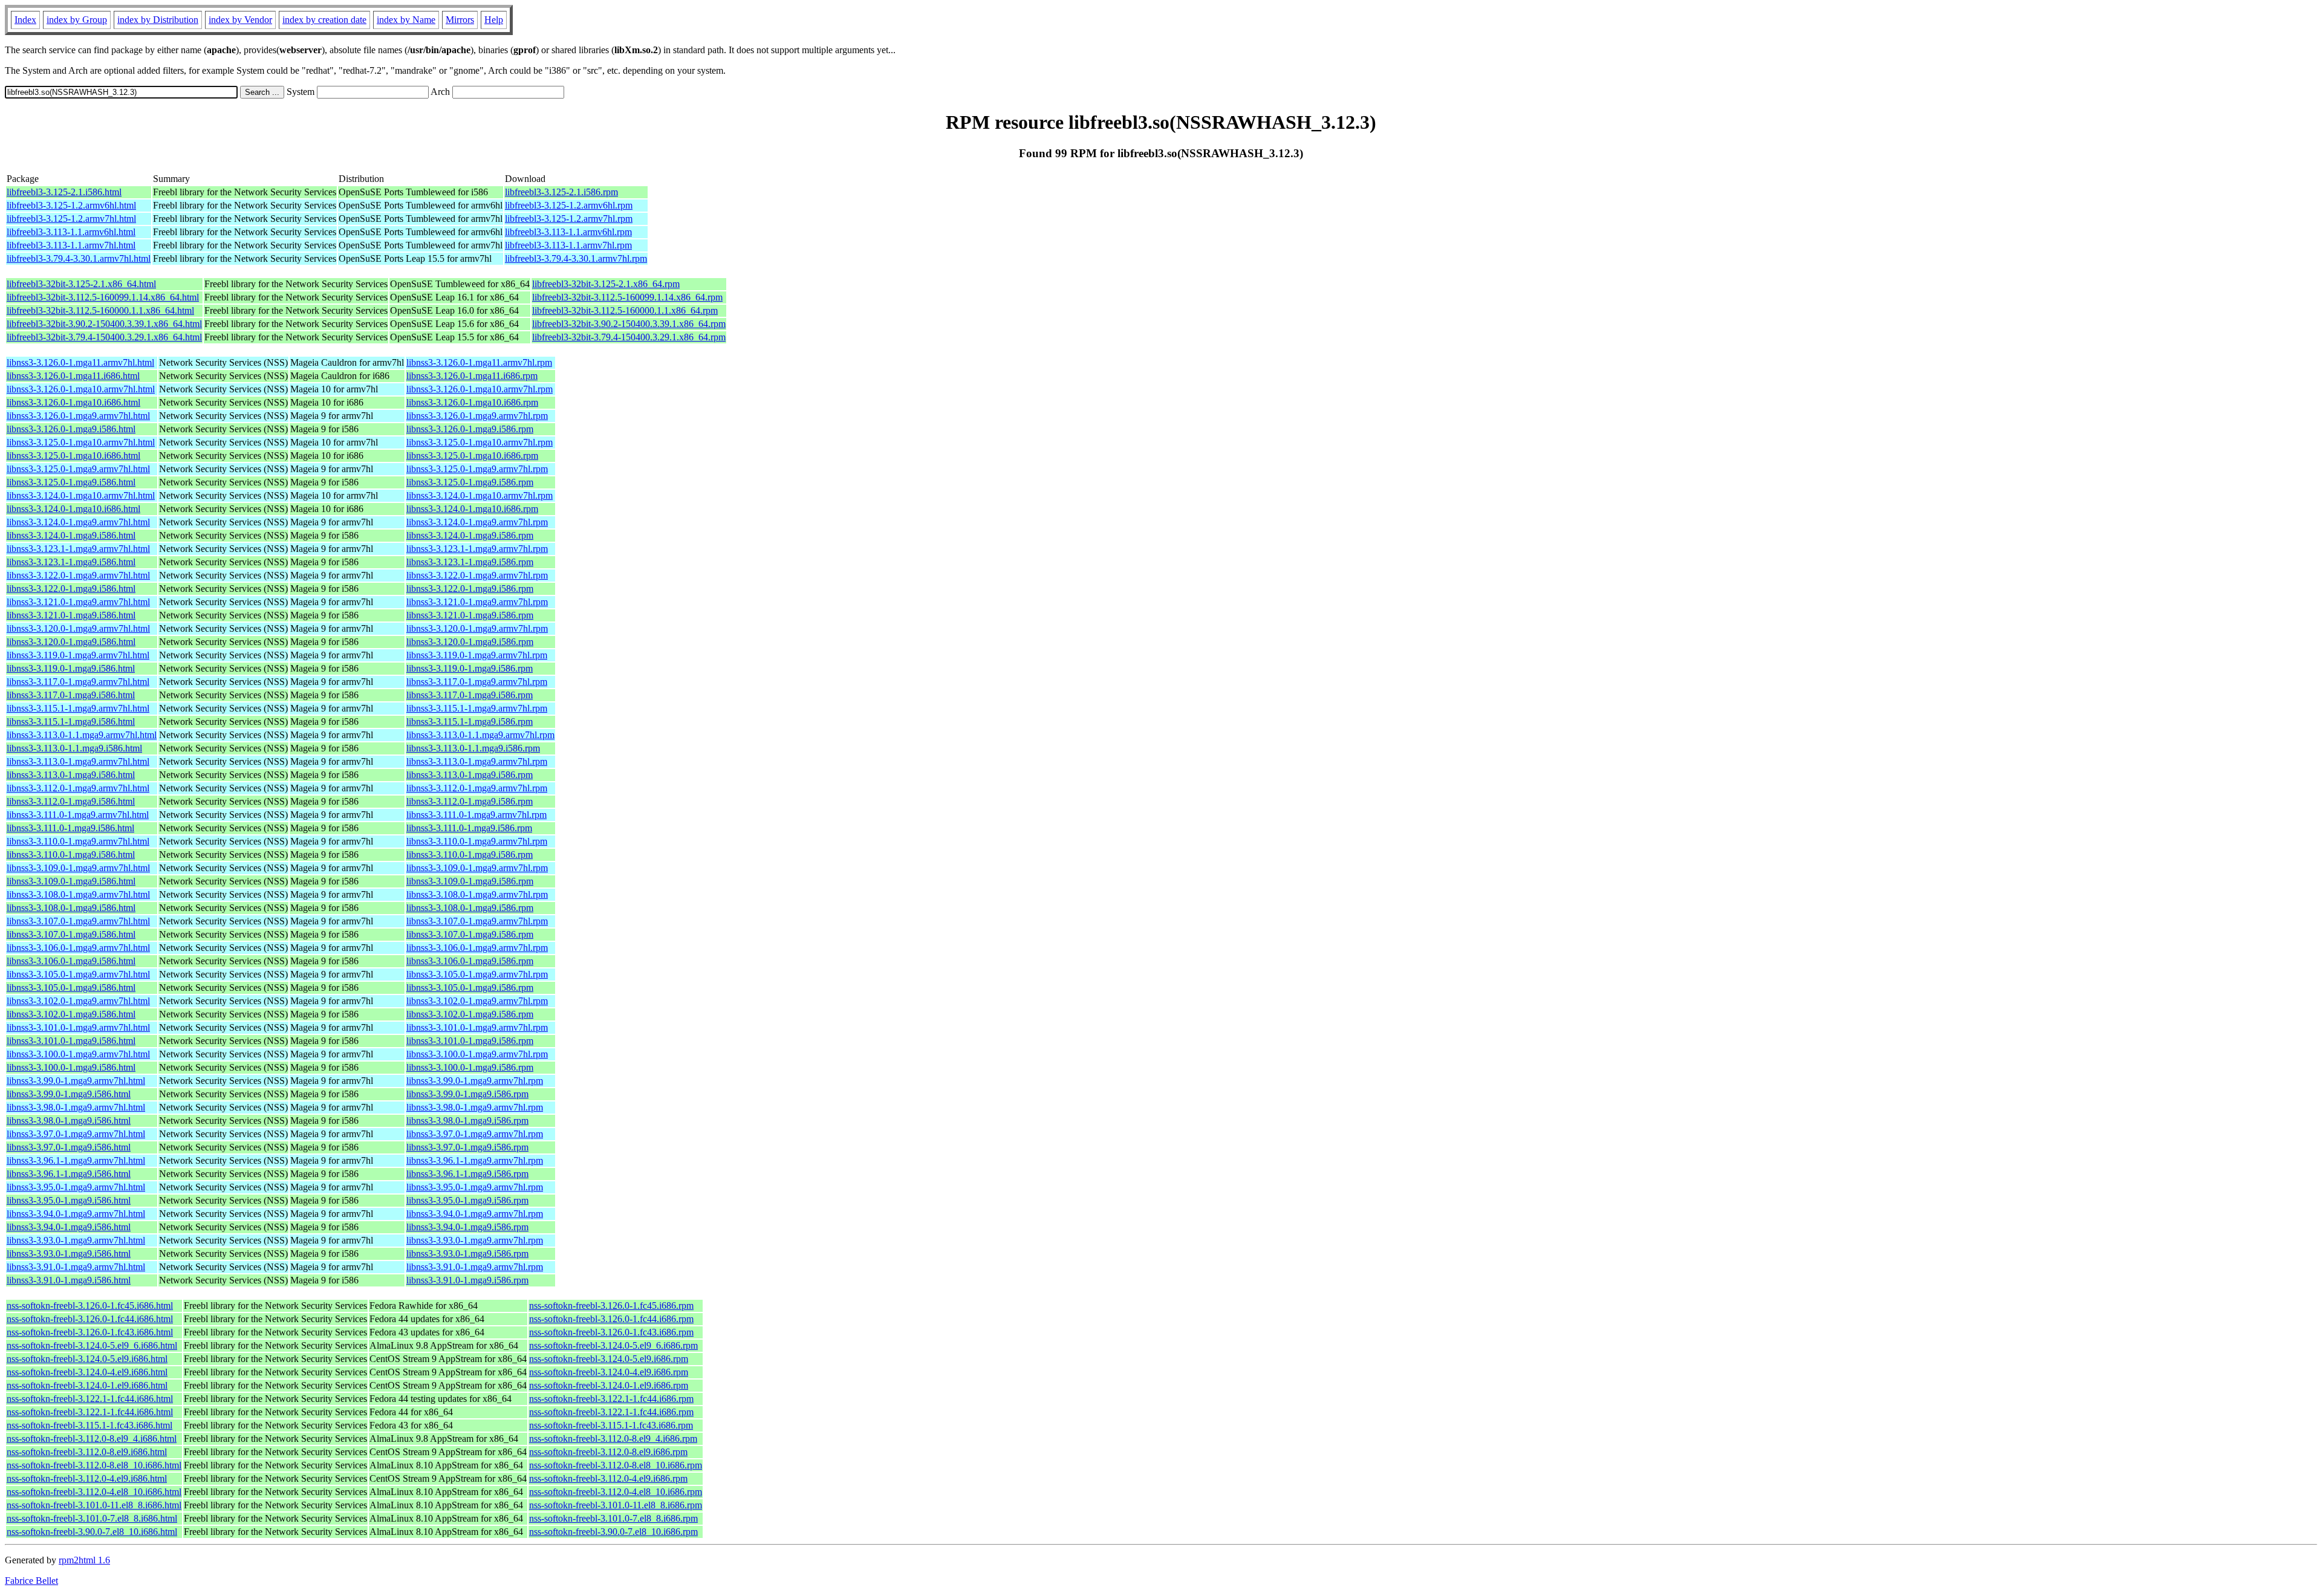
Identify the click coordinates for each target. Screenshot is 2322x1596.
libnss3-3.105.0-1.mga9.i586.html (71, 988)
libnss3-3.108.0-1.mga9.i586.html (71, 908)
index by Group (77, 20)
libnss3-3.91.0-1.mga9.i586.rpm (467, 1280)
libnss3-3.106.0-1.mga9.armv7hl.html (78, 948)
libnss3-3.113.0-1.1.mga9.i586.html (74, 748)
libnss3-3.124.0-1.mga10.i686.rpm (472, 509)
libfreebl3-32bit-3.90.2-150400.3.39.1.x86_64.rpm (629, 324)
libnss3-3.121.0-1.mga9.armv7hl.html (78, 602)
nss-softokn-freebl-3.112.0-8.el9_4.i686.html (92, 1439)
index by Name (406, 20)
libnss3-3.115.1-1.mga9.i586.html (71, 722)
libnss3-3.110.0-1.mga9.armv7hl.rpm (477, 841)
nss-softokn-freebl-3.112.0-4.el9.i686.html (87, 1478)
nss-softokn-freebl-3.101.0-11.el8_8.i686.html (94, 1505)
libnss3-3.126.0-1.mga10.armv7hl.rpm (480, 389)
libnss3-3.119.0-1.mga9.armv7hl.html (78, 655)
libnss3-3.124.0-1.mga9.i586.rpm (470, 535)
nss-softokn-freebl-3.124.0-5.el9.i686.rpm (609, 1359)
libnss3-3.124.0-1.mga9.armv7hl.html (78, 522)
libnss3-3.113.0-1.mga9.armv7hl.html (78, 761)
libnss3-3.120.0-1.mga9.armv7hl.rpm (477, 628)
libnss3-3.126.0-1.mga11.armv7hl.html (80, 362)
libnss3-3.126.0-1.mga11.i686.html (73, 376)
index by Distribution (158, 20)
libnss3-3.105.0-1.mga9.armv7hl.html (78, 974)
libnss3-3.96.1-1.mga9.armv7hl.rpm (475, 1160)
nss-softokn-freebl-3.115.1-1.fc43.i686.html (89, 1425)
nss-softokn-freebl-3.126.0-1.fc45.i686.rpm (611, 1306)
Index (25, 20)
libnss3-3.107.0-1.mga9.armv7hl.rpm (477, 921)
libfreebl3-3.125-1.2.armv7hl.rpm (569, 219)
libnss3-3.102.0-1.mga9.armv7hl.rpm (477, 1001)
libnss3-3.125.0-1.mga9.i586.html (71, 482)
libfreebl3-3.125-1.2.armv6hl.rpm (569, 205)
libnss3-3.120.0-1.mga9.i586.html (71, 642)
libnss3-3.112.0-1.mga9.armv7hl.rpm (477, 788)
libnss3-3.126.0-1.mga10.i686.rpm (472, 402)
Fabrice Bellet (31, 1581)
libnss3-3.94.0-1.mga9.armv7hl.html (76, 1214)
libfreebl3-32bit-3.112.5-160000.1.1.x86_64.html (100, 310)
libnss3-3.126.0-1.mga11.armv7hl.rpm (479, 362)
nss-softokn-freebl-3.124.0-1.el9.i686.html (87, 1385)
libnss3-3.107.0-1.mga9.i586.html (71, 934)
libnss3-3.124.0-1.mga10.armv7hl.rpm (480, 495)
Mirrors (460, 20)
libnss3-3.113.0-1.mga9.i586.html (71, 775)
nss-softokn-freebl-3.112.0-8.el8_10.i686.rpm (616, 1465)
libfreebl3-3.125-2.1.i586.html (64, 192)
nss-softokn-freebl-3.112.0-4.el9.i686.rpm (608, 1478)
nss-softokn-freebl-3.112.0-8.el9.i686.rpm (608, 1452)
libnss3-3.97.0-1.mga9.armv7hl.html (76, 1134)
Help (494, 20)
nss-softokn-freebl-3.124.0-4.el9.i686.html (87, 1372)
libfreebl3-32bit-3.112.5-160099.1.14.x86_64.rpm (627, 297)
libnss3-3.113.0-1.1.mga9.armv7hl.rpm (480, 735)
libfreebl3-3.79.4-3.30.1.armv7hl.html (79, 258)
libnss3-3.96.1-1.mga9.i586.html (69, 1174)
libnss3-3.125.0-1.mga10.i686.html (73, 456)
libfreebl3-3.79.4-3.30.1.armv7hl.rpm (576, 258)
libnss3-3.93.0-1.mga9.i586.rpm (467, 1254)
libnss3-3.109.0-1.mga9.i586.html (71, 881)
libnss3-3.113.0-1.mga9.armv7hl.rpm (477, 761)
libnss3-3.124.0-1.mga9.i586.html (71, 535)
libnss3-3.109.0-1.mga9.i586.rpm (470, 881)
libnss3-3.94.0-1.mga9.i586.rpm (467, 1227)
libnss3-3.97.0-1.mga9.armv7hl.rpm (475, 1134)
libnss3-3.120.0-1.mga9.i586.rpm (470, 642)
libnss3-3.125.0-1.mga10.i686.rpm (472, 456)
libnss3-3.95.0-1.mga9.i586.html (69, 1200)
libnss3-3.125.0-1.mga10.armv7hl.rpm (480, 442)
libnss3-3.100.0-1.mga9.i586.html (71, 1067)
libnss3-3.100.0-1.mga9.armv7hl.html (78, 1054)
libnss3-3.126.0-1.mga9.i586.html (71, 429)
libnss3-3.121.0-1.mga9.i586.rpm (470, 615)
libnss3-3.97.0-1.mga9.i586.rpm (467, 1147)
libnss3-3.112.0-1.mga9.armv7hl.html (78, 788)
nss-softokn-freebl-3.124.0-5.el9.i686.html (87, 1359)
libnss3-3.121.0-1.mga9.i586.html (71, 615)
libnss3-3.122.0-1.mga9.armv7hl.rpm (477, 575)
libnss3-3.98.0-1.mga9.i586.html (69, 1121)
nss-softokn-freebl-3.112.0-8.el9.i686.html (87, 1452)
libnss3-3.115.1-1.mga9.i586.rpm (470, 722)
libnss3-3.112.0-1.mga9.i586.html (71, 801)
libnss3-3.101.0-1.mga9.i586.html (71, 1041)
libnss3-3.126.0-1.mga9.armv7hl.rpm (477, 416)
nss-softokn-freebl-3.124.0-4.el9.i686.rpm (609, 1372)
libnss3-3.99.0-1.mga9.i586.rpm (467, 1094)
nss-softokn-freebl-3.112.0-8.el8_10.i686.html (94, 1465)
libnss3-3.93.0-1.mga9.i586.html (69, 1254)
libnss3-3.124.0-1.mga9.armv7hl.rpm (477, 522)
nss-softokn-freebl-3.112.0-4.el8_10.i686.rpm (616, 1492)
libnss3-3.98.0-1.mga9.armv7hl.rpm (475, 1107)
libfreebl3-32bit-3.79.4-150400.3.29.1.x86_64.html (104, 337)
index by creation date (324, 20)
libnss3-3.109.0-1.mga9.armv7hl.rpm (477, 868)
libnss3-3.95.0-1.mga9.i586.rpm (467, 1200)
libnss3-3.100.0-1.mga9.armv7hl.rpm (477, 1054)
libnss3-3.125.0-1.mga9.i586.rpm (470, 482)
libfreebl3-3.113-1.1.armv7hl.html (71, 245)
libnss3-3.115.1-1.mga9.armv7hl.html (78, 708)
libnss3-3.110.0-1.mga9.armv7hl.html (78, 841)
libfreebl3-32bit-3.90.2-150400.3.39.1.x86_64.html (104, 324)
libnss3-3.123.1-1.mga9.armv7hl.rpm (477, 549)
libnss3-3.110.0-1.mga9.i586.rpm (470, 855)
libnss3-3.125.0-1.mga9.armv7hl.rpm (477, 469)
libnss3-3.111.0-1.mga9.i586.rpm (469, 828)
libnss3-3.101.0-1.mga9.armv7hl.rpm (477, 1027)
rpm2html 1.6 (84, 1560)
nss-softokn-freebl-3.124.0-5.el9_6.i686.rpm (613, 1345)
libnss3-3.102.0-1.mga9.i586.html (71, 1014)
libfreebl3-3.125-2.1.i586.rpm (561, 192)
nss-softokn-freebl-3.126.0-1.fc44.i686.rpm (611, 1319)
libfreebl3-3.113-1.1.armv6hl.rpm (568, 232)
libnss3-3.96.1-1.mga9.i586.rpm (467, 1174)
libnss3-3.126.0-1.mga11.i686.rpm (472, 376)
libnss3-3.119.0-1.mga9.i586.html (71, 668)
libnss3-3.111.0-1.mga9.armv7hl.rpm (476, 815)
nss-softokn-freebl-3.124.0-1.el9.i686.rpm (609, 1385)
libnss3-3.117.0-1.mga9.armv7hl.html (78, 682)
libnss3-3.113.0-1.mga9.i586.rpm (470, 775)
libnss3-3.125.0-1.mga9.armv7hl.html (78, 469)
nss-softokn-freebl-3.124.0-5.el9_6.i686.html (92, 1345)
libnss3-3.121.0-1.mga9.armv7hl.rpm (477, 602)
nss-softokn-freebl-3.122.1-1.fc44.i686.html (90, 1399)
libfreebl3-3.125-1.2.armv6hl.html (71, 205)
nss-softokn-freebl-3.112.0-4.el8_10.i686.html (94, 1492)
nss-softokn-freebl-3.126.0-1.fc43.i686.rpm (611, 1332)
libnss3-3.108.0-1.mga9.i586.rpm (470, 908)
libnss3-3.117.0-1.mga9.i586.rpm (470, 695)
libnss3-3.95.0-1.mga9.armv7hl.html (76, 1187)
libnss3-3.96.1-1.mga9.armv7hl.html (76, 1160)
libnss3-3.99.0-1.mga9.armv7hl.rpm (475, 1081)
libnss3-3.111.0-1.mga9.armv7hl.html (78, 815)
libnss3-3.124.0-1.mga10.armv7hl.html (81, 495)
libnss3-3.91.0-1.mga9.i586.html (69, 1280)
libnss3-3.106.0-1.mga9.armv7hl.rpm (477, 948)
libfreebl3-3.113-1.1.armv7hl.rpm (568, 245)
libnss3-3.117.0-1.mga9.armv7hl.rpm (477, 682)
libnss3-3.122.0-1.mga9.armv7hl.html (78, 575)
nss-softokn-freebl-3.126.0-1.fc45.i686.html (90, 1306)
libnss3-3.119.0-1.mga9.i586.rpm (470, 668)
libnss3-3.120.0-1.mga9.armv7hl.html (78, 628)
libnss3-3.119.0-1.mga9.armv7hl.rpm (477, 655)
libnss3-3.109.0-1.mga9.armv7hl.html (78, 868)
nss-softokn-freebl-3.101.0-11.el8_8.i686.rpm (616, 1505)
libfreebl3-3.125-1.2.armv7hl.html (71, 219)
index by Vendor (240, 20)
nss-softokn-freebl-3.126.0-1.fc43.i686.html (90, 1332)
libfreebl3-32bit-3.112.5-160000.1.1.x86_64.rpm (625, 310)
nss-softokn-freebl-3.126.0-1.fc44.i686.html (90, 1319)
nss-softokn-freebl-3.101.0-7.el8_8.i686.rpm (613, 1518)
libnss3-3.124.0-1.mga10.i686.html (73, 509)
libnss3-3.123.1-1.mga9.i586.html (71, 562)
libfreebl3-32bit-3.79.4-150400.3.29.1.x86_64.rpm (629, 337)
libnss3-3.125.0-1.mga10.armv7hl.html (81, 442)
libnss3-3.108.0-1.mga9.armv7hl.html (78, 894)
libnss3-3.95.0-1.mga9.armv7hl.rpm (475, 1187)
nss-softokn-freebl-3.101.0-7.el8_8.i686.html (92, 1518)
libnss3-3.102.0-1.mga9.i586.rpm (470, 1014)
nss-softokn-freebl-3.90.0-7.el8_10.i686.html (92, 1532)
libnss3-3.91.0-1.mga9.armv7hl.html (76, 1267)
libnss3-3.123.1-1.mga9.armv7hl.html (78, 549)
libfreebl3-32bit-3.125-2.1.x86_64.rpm (606, 284)
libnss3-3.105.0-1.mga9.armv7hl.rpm (477, 974)
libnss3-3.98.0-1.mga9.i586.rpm (467, 1121)
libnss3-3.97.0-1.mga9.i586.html (69, 1147)
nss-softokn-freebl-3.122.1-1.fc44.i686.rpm (611, 1399)
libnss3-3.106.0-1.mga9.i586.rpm (470, 961)
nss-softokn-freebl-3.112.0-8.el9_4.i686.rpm (613, 1439)
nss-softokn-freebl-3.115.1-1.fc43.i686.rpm (611, 1425)
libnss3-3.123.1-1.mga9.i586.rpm (470, 562)
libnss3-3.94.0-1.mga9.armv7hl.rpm (475, 1214)
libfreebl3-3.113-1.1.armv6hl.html (71, 232)
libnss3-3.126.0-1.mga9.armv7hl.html (78, 416)
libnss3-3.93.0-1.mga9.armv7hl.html (76, 1240)
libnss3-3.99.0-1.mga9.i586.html (69, 1094)
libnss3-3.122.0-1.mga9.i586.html (71, 589)
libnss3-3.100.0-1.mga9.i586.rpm (470, 1067)
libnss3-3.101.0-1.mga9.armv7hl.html (78, 1027)
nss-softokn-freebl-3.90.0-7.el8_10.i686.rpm (613, 1532)
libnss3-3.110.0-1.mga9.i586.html (71, 855)
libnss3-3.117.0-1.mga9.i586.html (71, 695)
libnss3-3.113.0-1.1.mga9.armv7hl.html (82, 735)
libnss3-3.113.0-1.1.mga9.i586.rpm (473, 748)
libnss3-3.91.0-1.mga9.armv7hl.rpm (475, 1267)
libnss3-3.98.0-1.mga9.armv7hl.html (76, 1107)
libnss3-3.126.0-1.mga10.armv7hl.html (81, 389)
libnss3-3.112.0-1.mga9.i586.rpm (470, 801)
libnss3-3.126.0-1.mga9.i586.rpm (470, 429)
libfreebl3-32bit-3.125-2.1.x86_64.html (81, 284)
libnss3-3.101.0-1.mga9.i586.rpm (470, 1041)
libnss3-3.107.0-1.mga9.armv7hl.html (78, 921)
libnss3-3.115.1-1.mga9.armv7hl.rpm (477, 708)
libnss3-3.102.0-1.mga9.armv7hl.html (78, 1001)
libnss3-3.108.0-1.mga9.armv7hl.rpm (477, 894)
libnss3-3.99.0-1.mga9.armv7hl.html (76, 1081)
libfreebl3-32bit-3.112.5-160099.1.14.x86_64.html (103, 297)
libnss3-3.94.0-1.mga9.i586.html (69, 1227)
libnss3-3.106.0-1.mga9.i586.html (71, 961)
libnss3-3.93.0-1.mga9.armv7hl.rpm (475, 1240)
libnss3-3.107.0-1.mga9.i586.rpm (470, 934)
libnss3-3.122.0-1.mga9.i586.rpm (470, 589)
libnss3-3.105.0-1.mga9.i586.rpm (470, 988)
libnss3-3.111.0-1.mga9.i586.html (70, 828)
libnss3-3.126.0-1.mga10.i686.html (73, 402)
